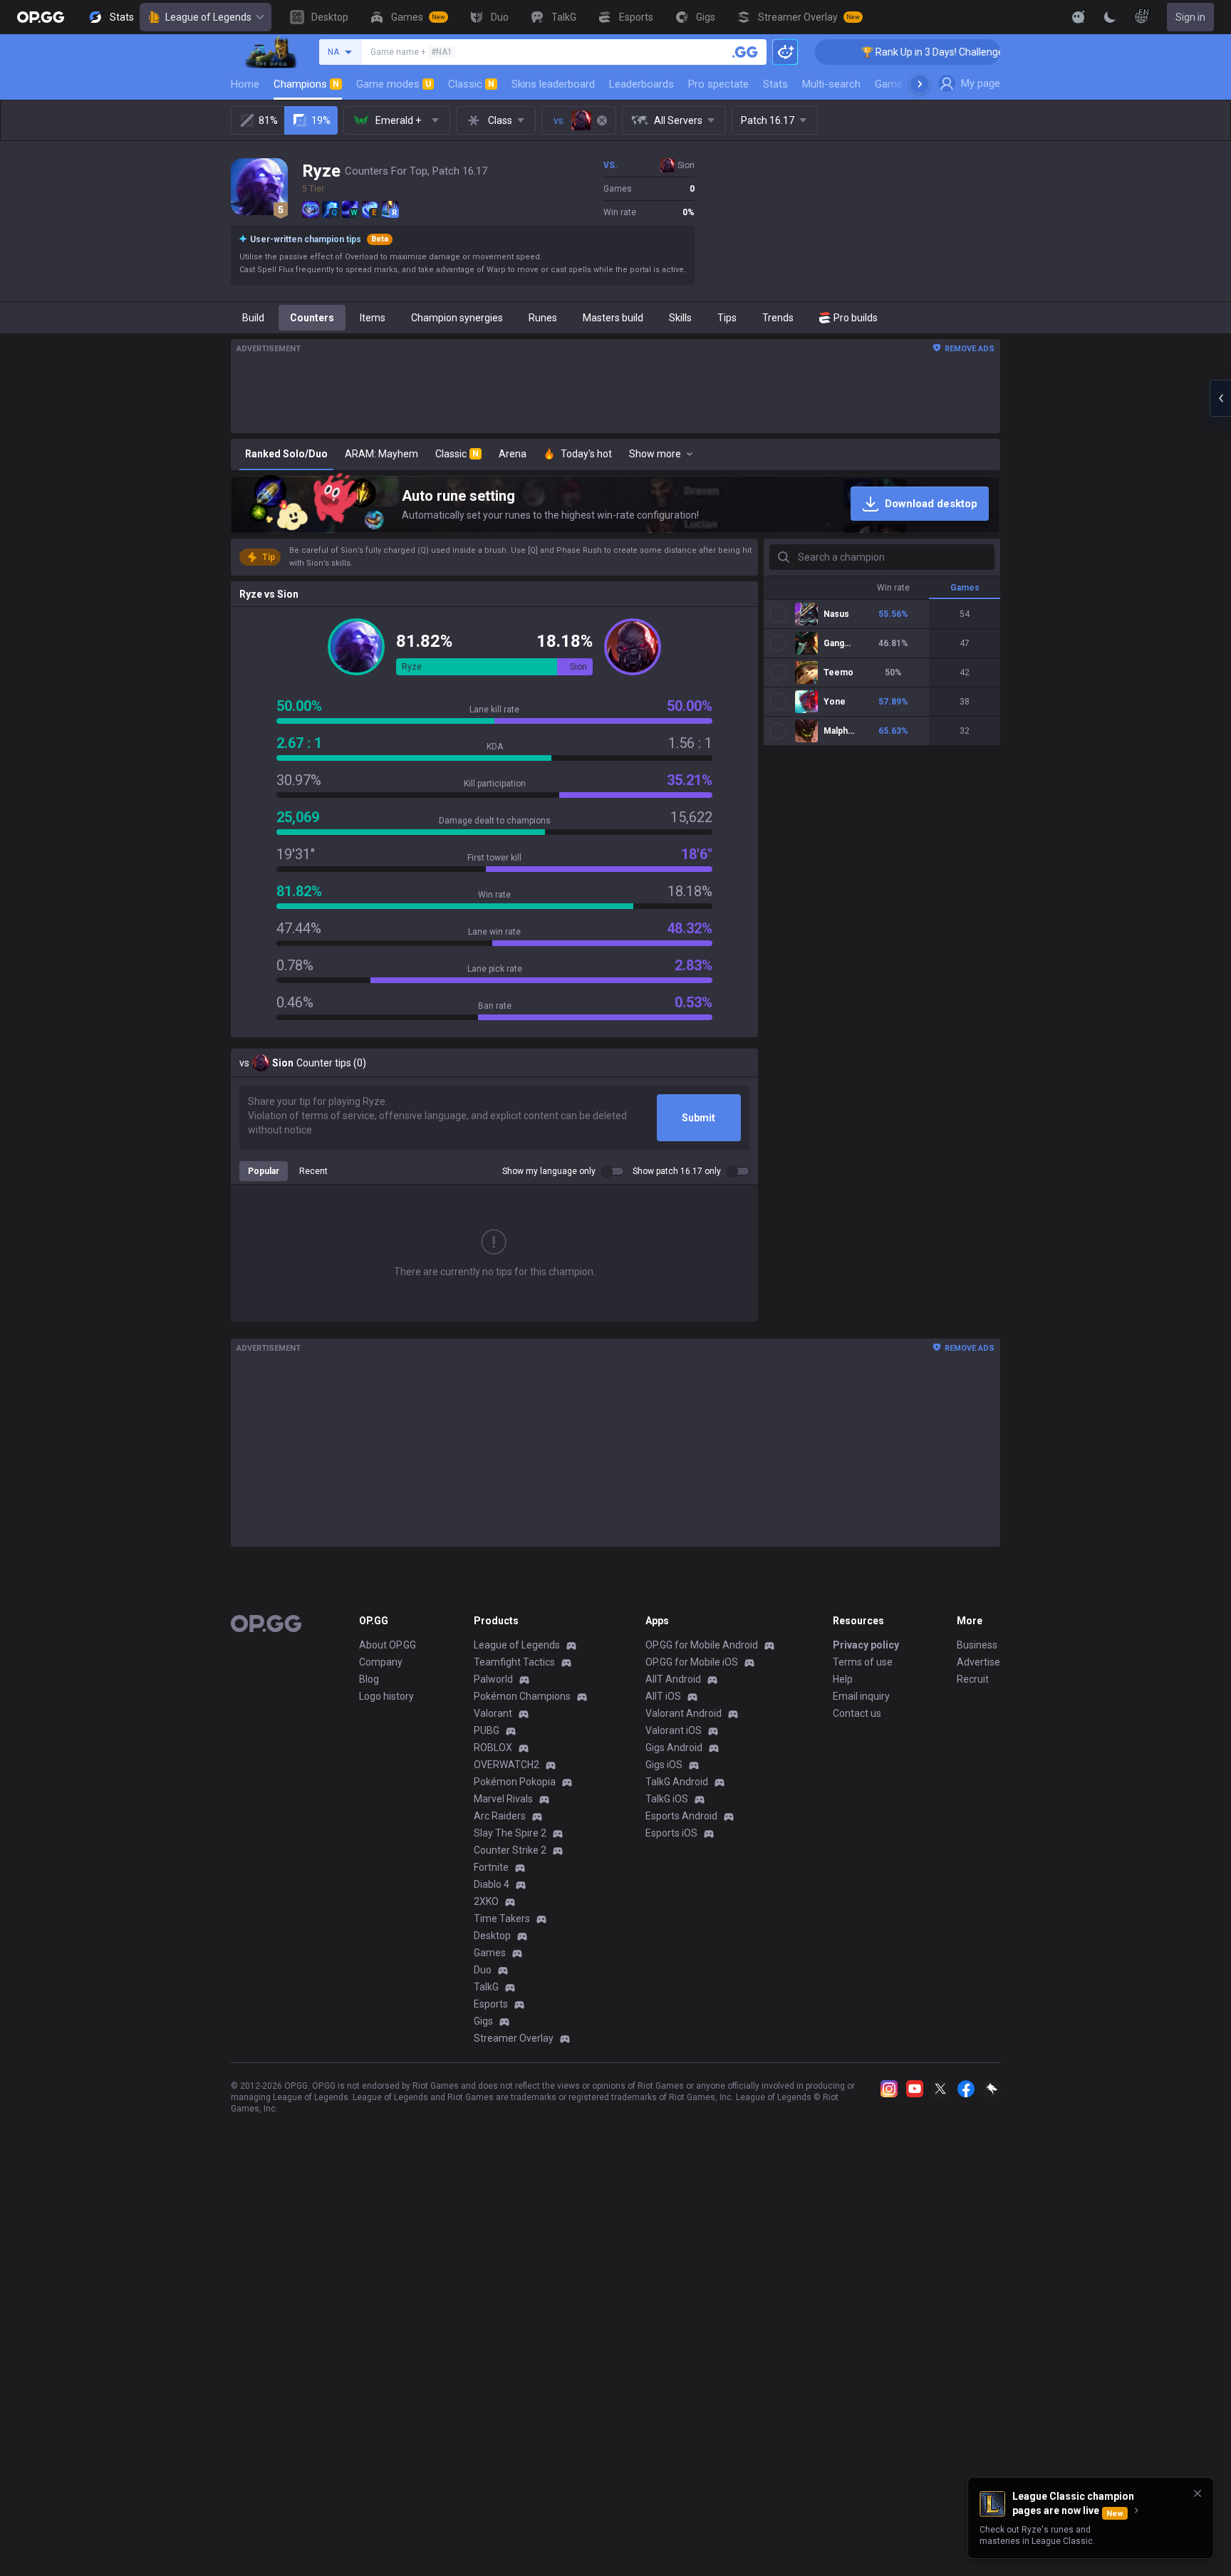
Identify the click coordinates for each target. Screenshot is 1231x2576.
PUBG (487, 1730)
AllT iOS (663, 1696)
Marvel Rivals (503, 1799)
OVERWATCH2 (507, 1765)
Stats (775, 84)
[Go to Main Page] (41, 17)
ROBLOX (493, 1747)
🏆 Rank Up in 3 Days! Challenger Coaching (899, 52)
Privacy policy (866, 1645)
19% (321, 120)
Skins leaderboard (553, 84)
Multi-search (831, 84)
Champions (306, 84)
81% (268, 120)
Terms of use (863, 1662)
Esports (491, 2004)
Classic (471, 84)
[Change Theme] (1110, 17)
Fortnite (491, 1867)
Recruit (973, 1679)
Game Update (907, 84)
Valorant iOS (674, 1730)
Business (977, 1645)
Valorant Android (684, 1713)
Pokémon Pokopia (515, 1782)
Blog (369, 1679)
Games (490, 1953)
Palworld (493, 1679)
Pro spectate (718, 84)
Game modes (394, 84)
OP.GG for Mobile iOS (692, 1662)
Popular (264, 1171)
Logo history (386, 1696)
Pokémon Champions (522, 1696)
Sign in (1190, 17)
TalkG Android (677, 1782)
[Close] (1198, 2493)
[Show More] (1079, 17)
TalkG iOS (667, 1799)
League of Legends (208, 17)
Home (245, 84)
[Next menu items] (920, 84)
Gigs (483, 2021)
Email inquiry (861, 1696)
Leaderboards (642, 84)
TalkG (486, 1987)
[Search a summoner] (745, 52)
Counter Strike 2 (510, 1850)
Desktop (492, 1936)
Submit (698, 1118)
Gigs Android (674, 1747)
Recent (313, 1171)
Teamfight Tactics (514, 1662)
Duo (483, 1970)
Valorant (493, 1713)
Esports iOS (671, 1833)
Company (381, 1662)
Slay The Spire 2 (510, 1833)
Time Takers (502, 1918)
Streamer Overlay (514, 2038)
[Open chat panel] (1220, 398)
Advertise (978, 1662)
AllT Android (673, 1679)
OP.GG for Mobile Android (702, 1645)
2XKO (486, 1901)
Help (843, 1679)
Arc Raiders (500, 1816)
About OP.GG (388, 1645)
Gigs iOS (664, 1765)
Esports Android (681, 1816)
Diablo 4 (492, 1884)
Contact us (857, 1713)
